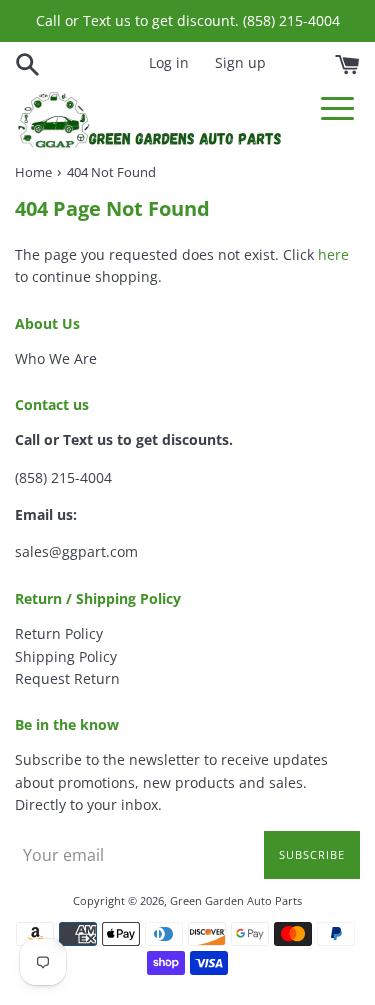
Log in (169, 62)
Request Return (67, 678)
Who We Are (56, 358)
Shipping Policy (66, 656)
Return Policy (59, 633)
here (333, 254)
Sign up (240, 62)
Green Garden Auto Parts (236, 900)
